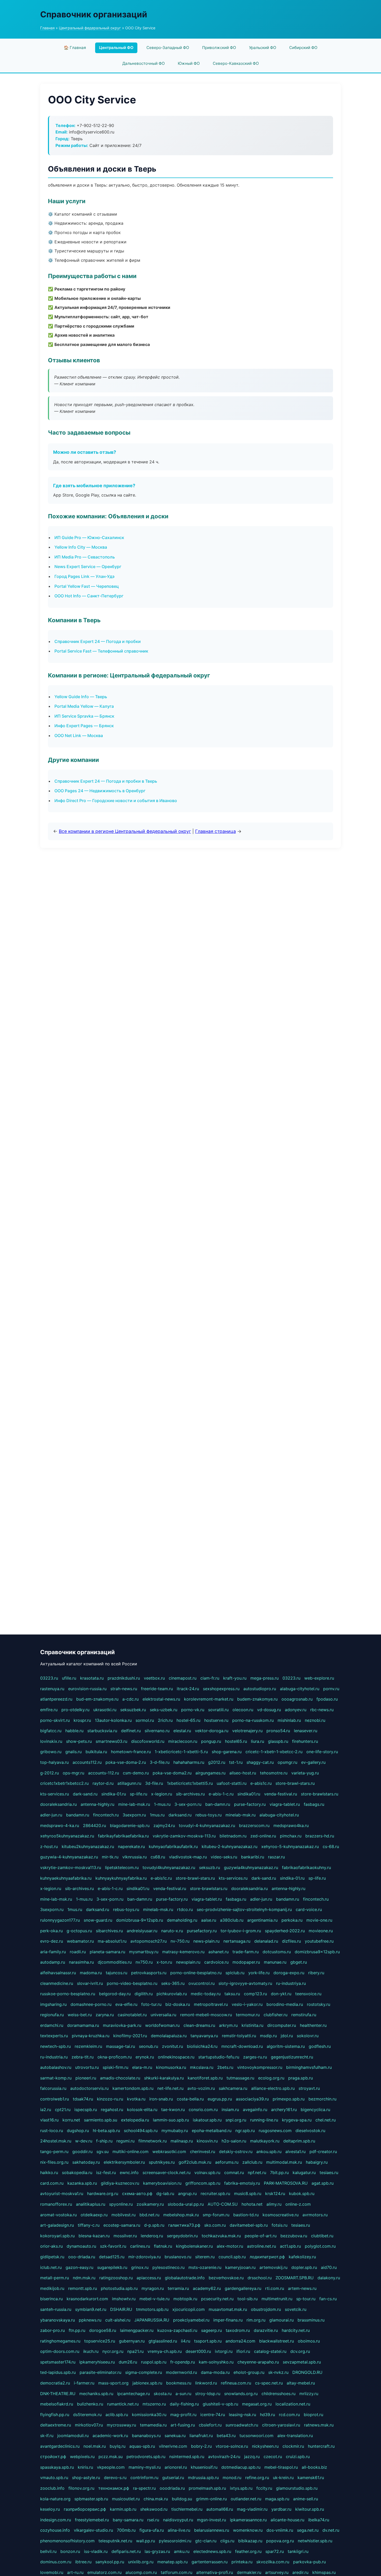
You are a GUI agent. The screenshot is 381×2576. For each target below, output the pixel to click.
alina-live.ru (179, 2530)
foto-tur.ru (151, 2004)
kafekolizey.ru (302, 2257)
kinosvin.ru (207, 2141)
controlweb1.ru (55, 2099)
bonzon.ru (70, 2551)
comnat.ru (234, 2172)
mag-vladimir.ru (252, 2509)
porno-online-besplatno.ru (196, 1973)
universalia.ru (163, 2015)
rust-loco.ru (52, 2131)
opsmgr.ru (287, 1762)
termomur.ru (248, 2015)
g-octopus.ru (79, 1931)
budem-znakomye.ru (257, 1699)
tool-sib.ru (248, 2299)
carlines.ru (140, 2246)
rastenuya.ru (52, 1689)
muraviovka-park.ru (122, 2025)
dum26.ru (128, 2362)
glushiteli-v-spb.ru (220, 2404)
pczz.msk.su (111, 2457)
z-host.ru (49, 1846)
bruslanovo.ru (178, 2257)
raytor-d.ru (103, 1783)
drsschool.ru (260, 2278)
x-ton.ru (164, 1962)
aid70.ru (329, 2267)
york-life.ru (259, 1973)
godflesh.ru (320, 2046)
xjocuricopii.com (189, 2309)
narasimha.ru (81, 1962)
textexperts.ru (54, 2036)
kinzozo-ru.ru (110, 2099)
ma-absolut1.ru (112, 1941)
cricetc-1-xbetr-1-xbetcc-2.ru (274, 1752)
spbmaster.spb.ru (91, 2499)
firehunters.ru (305, 1741)
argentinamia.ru (262, 1920)
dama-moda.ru (215, 2372)
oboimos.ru (309, 2341)
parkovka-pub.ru (309, 2562)
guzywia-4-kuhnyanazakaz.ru (69, 1857)
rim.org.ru (256, 2320)
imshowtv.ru (124, 2299)
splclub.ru (235, 1973)
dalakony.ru (329, 2278)
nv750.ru (144, 1962)
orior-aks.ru (51, 2246)
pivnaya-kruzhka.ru (91, 2036)
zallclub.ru (252, 2162)
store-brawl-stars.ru (295, 1783)
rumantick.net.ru (123, 2404)
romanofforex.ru (56, 2204)
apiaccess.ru (149, 2278)
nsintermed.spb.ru (187, 2457)
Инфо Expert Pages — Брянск (84, 726)
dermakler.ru (249, 2572)
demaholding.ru (182, 1920)
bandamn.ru (78, 1815)
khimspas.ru (324, 2572)
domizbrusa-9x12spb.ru (140, 1920)
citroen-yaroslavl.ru (281, 2425)
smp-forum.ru (216, 2215)
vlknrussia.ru (135, 1857)
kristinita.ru (252, 2025)
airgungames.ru (210, 1773)
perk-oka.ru (51, 1931)
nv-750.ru (180, 1941)
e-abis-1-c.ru (221, 1794)
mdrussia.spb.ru (203, 2478)
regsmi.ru (125, 2141)
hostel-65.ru (188, 1720)
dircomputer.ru (282, 2025)
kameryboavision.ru (162, 2183)
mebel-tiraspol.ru (281, 2467)
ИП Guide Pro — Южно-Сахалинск (89, 537)
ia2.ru (46, 2110)
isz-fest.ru (106, 2172)
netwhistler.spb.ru (315, 2541)
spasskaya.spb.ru (57, 2467)
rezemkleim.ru (88, 2046)
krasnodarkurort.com (87, 2299)
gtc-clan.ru (206, 2541)
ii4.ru (186, 2341)
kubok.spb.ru (302, 2193)
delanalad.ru (266, 1941)
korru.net (71, 2120)
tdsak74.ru (83, 2099)
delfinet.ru (131, 1731)
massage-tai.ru (121, 2046)
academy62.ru (207, 2288)
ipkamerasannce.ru (248, 2520)
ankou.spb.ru (269, 2152)
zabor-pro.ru (52, 2330)
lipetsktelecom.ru (122, 1867)
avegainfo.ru (255, 2110)
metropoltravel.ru (211, 2004)
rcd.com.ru (289, 2415)
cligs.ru (227, 2541)
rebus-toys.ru (209, 1815)
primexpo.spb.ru (289, 2099)
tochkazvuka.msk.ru (221, 2236)
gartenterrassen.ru (210, 2562)
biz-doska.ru (178, 2004)
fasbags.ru (314, 1804)
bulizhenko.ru (90, 2404)
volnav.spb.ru (207, 2172)
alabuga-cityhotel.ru (300, 1689)
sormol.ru (145, 1720)
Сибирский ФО (303, 48)
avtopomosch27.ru (149, 1941)
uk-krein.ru (283, 2478)
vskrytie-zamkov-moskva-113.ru (184, 1836)
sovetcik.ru (296, 2309)
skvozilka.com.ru (273, 2562)
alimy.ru (274, 2204)
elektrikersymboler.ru (124, 2162)
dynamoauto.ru (81, 2246)
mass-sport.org (113, 2383)
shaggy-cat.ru (260, 1762)
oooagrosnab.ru (297, 1699)
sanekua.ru (175, 2436)
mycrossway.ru (121, 2425)
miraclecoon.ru (183, 1741)
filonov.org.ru (81, 2488)
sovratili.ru (218, 1710)
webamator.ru (80, 1941)
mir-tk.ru (110, 1857)
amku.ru (182, 2551)
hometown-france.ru (131, 1752)
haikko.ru (49, 2172)
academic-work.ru (110, 2436)
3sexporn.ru (134, 1815)
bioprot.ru (313, 2415)
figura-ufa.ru (152, 2530)
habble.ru (74, 1731)
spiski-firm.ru (115, 2067)
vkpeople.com (111, 2467)
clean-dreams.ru (199, 2025)
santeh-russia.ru (56, 2309)
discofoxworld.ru (148, 1741)
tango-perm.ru (54, 2152)
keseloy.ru (50, 2509)
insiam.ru (230, 2110)
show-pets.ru (79, 1741)
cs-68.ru (331, 1846)
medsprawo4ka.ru (291, 1825)
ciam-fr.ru (210, 1678)
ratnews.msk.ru (319, 2425)
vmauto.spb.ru (54, 2478)
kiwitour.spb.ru (310, 2509)
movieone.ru (321, 1931)
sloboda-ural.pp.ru (186, 2204)
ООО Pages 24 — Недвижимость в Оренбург (100, 791)
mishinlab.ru (289, 1720)
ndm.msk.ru (84, 2278)
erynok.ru (145, 2057)
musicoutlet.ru (126, 2499)
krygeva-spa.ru (297, 2120)
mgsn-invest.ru (211, 2520)
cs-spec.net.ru (269, 2383)
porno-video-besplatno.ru (132, 1983)
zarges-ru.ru (255, 2057)
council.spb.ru (232, 2257)
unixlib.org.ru (141, 2562)
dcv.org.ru (300, 2351)
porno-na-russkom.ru (253, 1720)
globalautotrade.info (185, 2278)
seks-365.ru (173, 1983)
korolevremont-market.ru (209, 1699)
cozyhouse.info (55, 2530)
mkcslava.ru (202, 2067)
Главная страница (216, 831)
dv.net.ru (331, 2530)
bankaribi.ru (253, 1857)
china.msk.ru (156, 2499)
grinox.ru (140, 2267)
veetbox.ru (154, 1678)
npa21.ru (135, 2351)
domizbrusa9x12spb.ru (317, 1952)
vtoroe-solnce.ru (232, 2446)
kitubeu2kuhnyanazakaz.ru (88, 1846)
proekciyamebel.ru (191, 2320)
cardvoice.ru (216, 1962)
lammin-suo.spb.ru (171, 2120)
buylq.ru (118, 2446)
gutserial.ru (173, 2478)
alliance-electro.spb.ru (273, 2088)
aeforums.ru (227, 2162)
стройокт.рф (53, 2457)
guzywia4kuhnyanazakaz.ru (251, 1867)
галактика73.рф (184, 2225)
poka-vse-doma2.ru (172, 1773)
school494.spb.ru (141, 2131)
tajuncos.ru (117, 1973)
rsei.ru (153, 2520)
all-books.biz (314, 2467)
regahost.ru (112, 2110)
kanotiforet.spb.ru (205, 2078)
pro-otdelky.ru (75, 1710)
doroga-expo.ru (289, 1973)
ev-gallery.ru (313, 1762)
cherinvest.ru (203, 2152)
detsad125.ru (112, 2257)
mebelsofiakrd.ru (57, 2404)
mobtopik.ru (185, 2299)
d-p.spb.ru (154, 2225)
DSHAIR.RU (121, 2309)
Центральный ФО (116, 48)
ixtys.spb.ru (241, 2488)
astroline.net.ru (262, 2246)
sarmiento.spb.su (101, 2120)
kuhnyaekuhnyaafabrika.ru (66, 1878)
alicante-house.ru (287, 2520)
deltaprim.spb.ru (299, 2141)
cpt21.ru (63, 2110)
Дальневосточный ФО (144, 63)
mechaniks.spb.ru (96, 2394)
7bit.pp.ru (279, 2172)
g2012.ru (217, 1762)
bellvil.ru (48, 2551)
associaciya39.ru (252, 2099)
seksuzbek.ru (133, 1710)
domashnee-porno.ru (91, 2004)
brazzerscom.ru (254, 1825)
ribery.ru (316, 1973)
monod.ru (232, 2478)
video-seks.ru (224, 1857)
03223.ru (49, 1678)
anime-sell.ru (306, 2499)
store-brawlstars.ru (320, 1794)
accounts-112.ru (104, 1773)
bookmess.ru (179, 2383)
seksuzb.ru (210, 1867)
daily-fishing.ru (184, 2404)
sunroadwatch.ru (242, 2425)
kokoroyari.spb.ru (57, 2236)
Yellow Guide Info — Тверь (81, 697)
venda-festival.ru (281, 1794)
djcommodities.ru (115, 1962)
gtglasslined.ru (163, 2341)
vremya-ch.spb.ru (165, 2351)
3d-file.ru (154, 1783)
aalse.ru (209, 1920)
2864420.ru (94, 1825)
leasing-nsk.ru (242, 2415)
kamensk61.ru (311, 2478)
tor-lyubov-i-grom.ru (241, 1931)
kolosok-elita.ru (142, 2110)
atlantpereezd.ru (56, 1699)
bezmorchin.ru (322, 2099)
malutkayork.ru (265, 2141)
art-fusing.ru (183, 2425)
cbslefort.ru (210, 2425)
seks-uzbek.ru (164, 1710)
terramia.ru (178, 2288)
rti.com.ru (275, 2288)
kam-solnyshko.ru (216, 2362)
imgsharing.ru (53, 2004)
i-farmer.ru (84, 2383)
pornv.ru (331, 1689)
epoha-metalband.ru (212, 2131)
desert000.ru (198, 2351)
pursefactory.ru (202, 1931)
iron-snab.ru (161, 2099)
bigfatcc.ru (51, 1731)
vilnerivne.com (173, 2446)
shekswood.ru (154, 2509)
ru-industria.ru (54, 2057)
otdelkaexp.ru (94, 2215)
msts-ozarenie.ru (205, 2267)
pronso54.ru (278, 1731)
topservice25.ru (100, 2341)
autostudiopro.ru (260, 1689)
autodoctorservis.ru (89, 2088)
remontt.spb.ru (83, 2288)
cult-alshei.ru (118, 2320)
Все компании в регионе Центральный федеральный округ (125, 831)
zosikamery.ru (150, 2204)
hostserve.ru (216, 1720)
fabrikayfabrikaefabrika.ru (123, 1836)
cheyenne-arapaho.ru (258, 2362)
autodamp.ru (53, 1962)
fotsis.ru (280, 2225)
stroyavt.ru (309, 2088)
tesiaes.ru (329, 2172)
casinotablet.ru (132, 2015)
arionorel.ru (176, 2467)
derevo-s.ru (115, 2478)
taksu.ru (232, 1994)
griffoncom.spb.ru (203, 2183)
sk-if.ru (47, 2436)
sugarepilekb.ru (112, 2267)
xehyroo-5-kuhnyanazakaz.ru (290, 1846)
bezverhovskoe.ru (226, 2278)
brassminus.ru (311, 2320)
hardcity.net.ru (296, 2330)
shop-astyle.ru (86, 2478)
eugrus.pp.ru (220, 2099)
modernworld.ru (181, 2372)
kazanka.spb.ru (82, 2183)
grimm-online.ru (211, 2499)
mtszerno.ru (154, 2404)
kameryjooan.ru (240, 2267)
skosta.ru (163, 2394)
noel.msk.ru (95, 2446)
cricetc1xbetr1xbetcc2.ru (64, 1783)
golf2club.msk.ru (195, 2162)
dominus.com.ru (56, 2562)
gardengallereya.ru (243, 2288)
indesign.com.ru (56, 2520)
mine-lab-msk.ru (134, 1804)
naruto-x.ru (172, 1931)
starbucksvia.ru (102, 1731)
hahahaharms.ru (189, 1762)
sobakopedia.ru (77, 2172)
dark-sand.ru (85, 1794)
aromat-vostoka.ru (58, 2215)
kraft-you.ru (235, 1678)
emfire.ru (49, 1710)
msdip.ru (268, 2036)
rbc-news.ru (322, 1710)
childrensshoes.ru (278, 2394)
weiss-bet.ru (80, 2015)
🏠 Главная (75, 48)
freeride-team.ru (157, 1689)
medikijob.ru (52, 2288)
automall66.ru (220, 2509)
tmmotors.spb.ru (152, 2309)
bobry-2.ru (201, 2446)
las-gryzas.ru (157, 2551)
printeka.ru (242, 2562)
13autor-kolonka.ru (113, 1720)
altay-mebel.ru (301, 2383)
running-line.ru (264, 2120)
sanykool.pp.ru (110, 2562)
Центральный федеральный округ (90, 28)
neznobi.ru (315, 1720)
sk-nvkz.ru (278, 2372)
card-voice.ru (309, 1909)
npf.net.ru (257, 2172)
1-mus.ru (162, 1804)
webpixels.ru (82, 2457)
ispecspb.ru (86, 2110)
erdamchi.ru (52, 2025)
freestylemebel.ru (92, 2520)
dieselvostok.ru (310, 2131)
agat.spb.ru (323, 2183)
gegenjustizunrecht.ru (292, 2057)
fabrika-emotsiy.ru (242, 2183)
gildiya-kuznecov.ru (120, 2183)
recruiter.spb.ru (215, 2193)
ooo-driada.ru (82, 2257)
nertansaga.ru (237, 1941)
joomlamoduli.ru (73, 2436)
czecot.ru (273, 2457)
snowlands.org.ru (241, 2394)
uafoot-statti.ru (232, 1783)
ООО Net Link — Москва (79, 735)
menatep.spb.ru (172, 2562)
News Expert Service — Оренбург (88, 567)
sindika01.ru (249, 1794)
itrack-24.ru (188, 1689)
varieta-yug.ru (305, 1773)
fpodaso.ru (327, 1699)
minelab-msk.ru (241, 1815)
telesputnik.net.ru (115, 2541)
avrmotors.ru (315, 2215)
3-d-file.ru (160, 1762)
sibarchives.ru (109, 1931)
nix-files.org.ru (54, 2162)
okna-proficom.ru (115, 2057)
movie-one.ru (319, 1920)
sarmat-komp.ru (56, 2078)
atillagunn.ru (129, 1783)
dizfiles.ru (291, 1941)
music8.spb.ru (248, 2193)
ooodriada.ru (172, 2488)
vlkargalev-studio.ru (93, 2530)
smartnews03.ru (111, 1741)
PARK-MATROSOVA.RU (286, 2183)
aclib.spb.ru (117, 2415)
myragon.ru (153, 2288)
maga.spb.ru (277, 2499)
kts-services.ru (55, 1794)
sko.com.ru (215, 2225)
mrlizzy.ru (309, 2394)
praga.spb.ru (301, 2078)
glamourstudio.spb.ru (297, 2488)
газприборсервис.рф (85, 2509)
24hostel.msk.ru (56, 2141)
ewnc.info (129, 2172)
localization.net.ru (293, 2404)
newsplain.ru (188, 1962)
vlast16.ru (49, 2120)
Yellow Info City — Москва (81, 547)
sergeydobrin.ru (182, 2236)
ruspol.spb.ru (154, 2362)
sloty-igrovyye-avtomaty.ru (245, 1983)
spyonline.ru (121, 2204)
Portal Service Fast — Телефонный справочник (101, 651)
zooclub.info (52, 2488)
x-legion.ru (162, 1794)
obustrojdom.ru (266, 2309)
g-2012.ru (50, 1773)
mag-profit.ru (183, 2415)
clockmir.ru (293, 2446)
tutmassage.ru (240, 2078)
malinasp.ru (182, 2141)
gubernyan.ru (132, 2341)
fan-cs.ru (328, 2299)
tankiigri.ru (298, 2551)
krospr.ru (82, 1720)
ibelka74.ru (319, 2520)
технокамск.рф (114, 2488)
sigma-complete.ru (144, 2372)
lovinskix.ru (51, 1741)
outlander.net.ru (246, 2499)
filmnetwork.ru (153, 2141)
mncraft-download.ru (242, 2046)
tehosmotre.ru (274, 1773)
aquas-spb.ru (142, 2446)
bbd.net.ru (149, 2215)
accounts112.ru (87, 1762)
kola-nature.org (55, 2499)
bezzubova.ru (294, 2236)
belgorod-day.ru (115, 1994)
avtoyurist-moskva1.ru (62, 2193)
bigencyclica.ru (315, 2110)
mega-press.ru (264, 1678)
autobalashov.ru (56, 2067)
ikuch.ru (91, 2351)
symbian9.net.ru (91, 2309)
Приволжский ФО (219, 48)
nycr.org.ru (113, 2351)
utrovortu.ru (87, 2067)
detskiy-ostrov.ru (236, 2152)
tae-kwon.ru (173, 2110)
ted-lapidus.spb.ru (58, 2372)
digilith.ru (144, 1994)
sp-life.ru (139, 1794)
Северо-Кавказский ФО (236, 63)
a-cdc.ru (130, 1699)
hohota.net (252, 2204)
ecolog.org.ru (271, 2078)
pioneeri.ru (86, 2078)
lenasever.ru (306, 1731)
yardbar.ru (281, 2509)
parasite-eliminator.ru (100, 2372)
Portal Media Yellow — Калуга (84, 706)
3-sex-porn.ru (188, 1804)
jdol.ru (287, 2036)
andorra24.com (240, 2341)
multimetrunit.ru (277, 2299)
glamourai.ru (281, 2320)
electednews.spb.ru (212, 2551)
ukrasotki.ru (105, 1710)
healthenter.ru (313, 2025)
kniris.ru (85, 2467)
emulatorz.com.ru (104, 2572)
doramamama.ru (83, 2025)
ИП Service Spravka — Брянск (84, 716)
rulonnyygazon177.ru (60, 1920)
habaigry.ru (317, 2162)
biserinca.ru (51, 2299)
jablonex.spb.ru (147, 2383)
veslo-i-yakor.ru (247, 2004)
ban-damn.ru (218, 1804)
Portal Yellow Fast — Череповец (87, 586)
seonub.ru (149, 2046)
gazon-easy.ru (79, 2267)
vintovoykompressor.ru (260, 2067)
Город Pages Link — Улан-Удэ (84, 576)
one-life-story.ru (322, 1752)
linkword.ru (206, 2383)
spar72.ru (275, 2551)
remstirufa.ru (304, 2015)
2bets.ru (225, 2067)
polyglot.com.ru (320, 2246)
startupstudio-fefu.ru (219, 2057)
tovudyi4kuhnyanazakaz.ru (169, 1867)
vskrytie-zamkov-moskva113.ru (71, 1867)
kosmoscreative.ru (281, 2215)
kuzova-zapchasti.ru (177, 2330)
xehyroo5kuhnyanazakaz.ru (67, 1836)
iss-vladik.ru (96, 2551)
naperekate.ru (131, 1846)
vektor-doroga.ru (212, 1731)
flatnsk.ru (163, 2246)
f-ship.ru (104, 2141)
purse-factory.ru (250, 1804)
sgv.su (103, 2152)
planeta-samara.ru (107, 1952)
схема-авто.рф (137, 2193)
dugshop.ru (78, 2131)
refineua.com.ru (236, 2383)
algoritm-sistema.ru (286, 2046)
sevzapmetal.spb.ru (302, 2362)
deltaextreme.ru (56, 2425)
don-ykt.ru (281, 1994)
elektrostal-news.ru (161, 1699)
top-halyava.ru (54, 1762)
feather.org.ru (248, 2551)
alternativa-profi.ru (215, 2572)
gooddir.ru (82, 2152)
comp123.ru (255, 1994)
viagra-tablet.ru (285, 1804)
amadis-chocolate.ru (120, 2078)
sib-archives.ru (190, 1794)
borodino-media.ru (285, 2004)
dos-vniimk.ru (280, 2530)
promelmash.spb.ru (207, 2488)
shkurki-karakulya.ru (164, 2078)
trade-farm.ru (246, 1952)
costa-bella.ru (190, 2099)
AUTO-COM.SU (223, 2204)
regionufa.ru (52, 2015)
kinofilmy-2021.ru (130, 2036)
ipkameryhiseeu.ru (97, 2362)
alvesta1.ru (295, 2152)
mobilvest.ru (124, 2215)
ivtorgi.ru (224, 2351)
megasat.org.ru (257, 2404)
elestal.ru (182, 1731)
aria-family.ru (53, 1952)
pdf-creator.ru (323, 2152)
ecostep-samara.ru (122, 2225)
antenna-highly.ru (97, 1804)
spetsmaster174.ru (58, 2362)
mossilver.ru (125, 2236)
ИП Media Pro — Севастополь (85, 557)
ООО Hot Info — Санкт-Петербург (89, 596)
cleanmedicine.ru (57, 1983)
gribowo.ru (51, 1752)
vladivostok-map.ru (188, 1857)
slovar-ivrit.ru (90, 1983)
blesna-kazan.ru (94, 2236)
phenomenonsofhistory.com (67, 2541)
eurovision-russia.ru (87, 1689)
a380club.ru (232, 1920)
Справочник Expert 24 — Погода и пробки (98, 641)
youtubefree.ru (319, 1941)
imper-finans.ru (228, 2320)
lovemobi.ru (52, 2572)
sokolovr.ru (308, 2036)
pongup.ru (211, 1741)
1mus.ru (157, 1815)
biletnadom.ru (233, 1836)
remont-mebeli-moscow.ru (206, 2015)
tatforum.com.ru (177, 2572)
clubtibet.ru (322, 2236)
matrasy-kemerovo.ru (183, 1952)
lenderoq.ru (152, 2236)
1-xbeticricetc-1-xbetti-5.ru (181, 1752)
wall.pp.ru (146, 2541)
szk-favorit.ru (113, 2246)
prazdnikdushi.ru (124, 1678)
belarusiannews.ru (212, 2530)
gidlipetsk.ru (52, 2257)
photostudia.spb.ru (119, 2288)
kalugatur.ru (304, 2172)
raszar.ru (276, 1857)
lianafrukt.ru (201, 2436)
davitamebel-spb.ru (249, 2225)
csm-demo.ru (136, 1773)
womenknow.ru (248, 2530)
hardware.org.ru (103, 2193)
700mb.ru (126, 2530)
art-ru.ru (75, 2572)
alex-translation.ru (295, 2436)
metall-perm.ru (55, 2278)
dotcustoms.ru (277, 1952)
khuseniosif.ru (204, 2467)
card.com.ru (52, 2183)
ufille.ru (69, 1678)
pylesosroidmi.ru (175, 2541)
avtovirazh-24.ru (224, 2457)
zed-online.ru (263, 1836)
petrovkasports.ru (149, 1973)
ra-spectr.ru (144, 2488)
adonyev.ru (296, 1710)
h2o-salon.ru (234, 2141)
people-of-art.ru (261, 2236)
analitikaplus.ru (91, 2204)
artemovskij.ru (273, 2267)
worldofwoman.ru (162, 2025)
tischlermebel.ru (187, 2509)
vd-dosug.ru (269, 1710)
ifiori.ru (243, 2351)
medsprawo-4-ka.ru (60, 1825)
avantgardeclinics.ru (60, 2446)
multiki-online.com (130, 2152)
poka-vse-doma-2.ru (126, 1762)
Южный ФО (189, 63)
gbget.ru (299, 1962)
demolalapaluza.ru (169, 2036)
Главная (47, 28)
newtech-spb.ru (55, 2046)
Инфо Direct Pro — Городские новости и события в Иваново (116, 801)
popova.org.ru (280, 2541)
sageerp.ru (211, 2330)
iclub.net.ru (51, 2267)
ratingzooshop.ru (116, 2278)
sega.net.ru (308, 2530)
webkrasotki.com (169, 2152)
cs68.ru (158, 1857)
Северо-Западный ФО (168, 48)
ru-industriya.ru (291, 1983)
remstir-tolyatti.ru (239, 2036)
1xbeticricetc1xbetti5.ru (190, 1783)
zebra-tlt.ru (83, 2057)
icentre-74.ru (213, 2415)
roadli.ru (78, 1952)
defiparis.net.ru (126, 2551)
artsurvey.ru (277, 2572)
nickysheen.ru (265, 2446)
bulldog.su (182, 2499)
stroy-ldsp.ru (208, 2394)
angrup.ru (187, 2193)
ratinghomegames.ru (60, 2341)
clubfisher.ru (276, 2015)
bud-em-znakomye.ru (97, 1699)
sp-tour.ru (306, 2299)
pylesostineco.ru (168, 2267)
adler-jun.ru (51, 1815)
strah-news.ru (124, 1689)
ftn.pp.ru (77, 2330)
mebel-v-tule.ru (154, 2299)
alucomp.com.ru (141, 2572)
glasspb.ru (278, 1741)
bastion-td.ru (246, 2215)
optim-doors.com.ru (60, 2351)
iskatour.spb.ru (207, 2120)
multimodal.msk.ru (284, 2162)
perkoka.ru (292, 1920)
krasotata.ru (92, 1678)
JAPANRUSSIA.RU (152, 2320)
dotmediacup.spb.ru (241, 2467)
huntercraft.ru (321, 2446)
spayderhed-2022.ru (285, 1931)
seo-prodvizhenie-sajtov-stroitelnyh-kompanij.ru (244, 1909)
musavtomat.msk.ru (228, 2309)
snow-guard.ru (98, 1920)
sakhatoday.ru (86, 2162)
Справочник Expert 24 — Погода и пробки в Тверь (106, 781)
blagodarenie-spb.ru (130, 1825)
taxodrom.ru (238, 2330)
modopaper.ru (246, 1962)
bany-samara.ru (128, 2520)
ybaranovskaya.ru (58, 2320)
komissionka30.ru (149, 2415)
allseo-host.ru (243, 1773)
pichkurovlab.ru (172, 1994)
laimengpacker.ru (137, 2330)
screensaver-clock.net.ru (167, 2172)
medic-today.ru (206, 1994)
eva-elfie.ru (126, 2004)
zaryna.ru (105, 2015)
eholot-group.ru (249, 2372)
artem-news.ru (302, 2288)
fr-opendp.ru (183, 2362)
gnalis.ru (73, 1752)
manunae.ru (275, 1962)
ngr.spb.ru (245, 2131)
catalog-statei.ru (270, 2351)
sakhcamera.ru (233, 2088)
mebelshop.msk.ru (181, 2215)
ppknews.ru (90, 2320)
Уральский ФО (263, 48)
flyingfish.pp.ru (55, 2415)
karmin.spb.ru (123, 2509)
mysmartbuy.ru (144, 1952)
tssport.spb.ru (208, 2341)
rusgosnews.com (275, 2131)
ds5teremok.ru (87, 2415)
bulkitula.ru (96, 1752)
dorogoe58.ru (103, 2330)
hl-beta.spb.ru (106, 2131)
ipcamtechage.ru (133, 2394)
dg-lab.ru (165, 2193)
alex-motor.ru (230, 2246)
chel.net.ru (326, 2120)
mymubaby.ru (175, 2131)
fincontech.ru (106, 1815)
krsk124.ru (275, 2193)
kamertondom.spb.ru (133, 2088)
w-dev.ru (84, 2141)
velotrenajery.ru (247, 1731)
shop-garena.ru (227, 1752)
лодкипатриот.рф (267, 2257)
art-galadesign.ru (57, 2225)
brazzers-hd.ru (320, 1836)
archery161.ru (284, 2110)
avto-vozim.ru (201, 2088)
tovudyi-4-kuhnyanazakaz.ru (207, 1825)
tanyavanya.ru (204, 2036)
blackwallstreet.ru (277, 2341)
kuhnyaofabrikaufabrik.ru (173, 1846)
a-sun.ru (183, 2394)
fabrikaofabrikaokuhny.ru (306, 1867)
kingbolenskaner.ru (194, 2246)
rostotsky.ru (319, 2004)
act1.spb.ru (290, 2246)
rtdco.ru (185, 1909)
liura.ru (257, 1741)
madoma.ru (91, 1973)
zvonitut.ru (172, 2046)
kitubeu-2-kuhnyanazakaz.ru (230, 1846)
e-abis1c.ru (261, 1783)
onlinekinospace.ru (176, 2057)
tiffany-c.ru (89, 2225)
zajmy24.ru (164, 1825)
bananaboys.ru (146, 2436)
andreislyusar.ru (142, 1931)
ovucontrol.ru (202, 1983)
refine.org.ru (257, 2478)
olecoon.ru (243, 1710)
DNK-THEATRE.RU (58, 2394)
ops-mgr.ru (73, 1773)
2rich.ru (165, 1720)
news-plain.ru (206, 1941)
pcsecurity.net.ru (217, 2299)
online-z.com (298, 2204)
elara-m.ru (142, 2067)
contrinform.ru (144, 2478)
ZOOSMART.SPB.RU (295, 2278)
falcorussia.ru (53, 2088)
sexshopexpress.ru (221, 1689)
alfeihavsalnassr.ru (58, 1973)
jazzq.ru (252, 2457)
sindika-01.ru (114, 1794)
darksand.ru (180, 1815)
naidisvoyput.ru (178, 2520)
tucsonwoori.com (256, 2436)
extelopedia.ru (135, 2120)
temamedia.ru (153, 2425)
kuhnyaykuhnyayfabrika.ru (121, 1878)
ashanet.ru (218, 1952)
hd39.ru (267, 2415)
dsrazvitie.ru (266, 2330)
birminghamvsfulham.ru (309, 2067)
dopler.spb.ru (304, 2267)
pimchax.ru (291, 1836)
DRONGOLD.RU (307, 2372)
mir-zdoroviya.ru (144, 2257)
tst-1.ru (236, 1762)
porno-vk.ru (193, 1710)
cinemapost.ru (183, 1678)
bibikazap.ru (250, 2541)
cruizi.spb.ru (298, 2457)
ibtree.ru (83, 2562)
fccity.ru (264, 2488)
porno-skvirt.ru (55, 1720)
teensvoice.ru (308, 1994)
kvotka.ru (136, 2099)
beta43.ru (226, 2436)
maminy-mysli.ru (145, 2467)
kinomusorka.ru (171, 2067)
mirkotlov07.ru (89, 2425)
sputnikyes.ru (162, 2162)
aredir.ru (300, 2572)
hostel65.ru (236, 1741)
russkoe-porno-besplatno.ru (68, 1994)
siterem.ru (205, 2257)
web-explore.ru (319, 1678)
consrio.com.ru (203, 2110)
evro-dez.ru (52, 1941)
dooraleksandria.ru (58, 1804)
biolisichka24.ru (202, 2046)
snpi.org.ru (236, 2120)
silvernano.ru (157, 1731)
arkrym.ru (228, 2025)
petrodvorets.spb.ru (146, 2457)
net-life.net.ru (170, 2088)
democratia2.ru (55, 2383)
